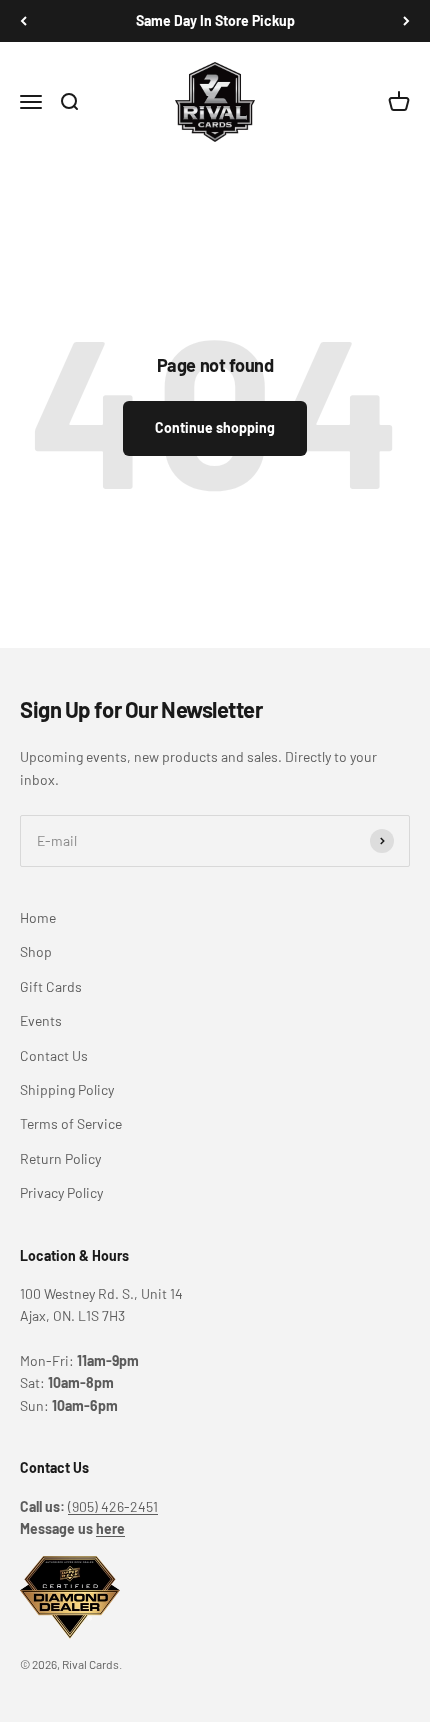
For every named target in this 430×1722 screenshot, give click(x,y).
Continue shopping (215, 427)
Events (41, 1020)
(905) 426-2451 (113, 1506)
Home (38, 917)
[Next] (406, 21)
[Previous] (23, 21)
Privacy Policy (61, 1192)
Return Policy (60, 1158)
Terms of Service (71, 1123)
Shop (36, 951)
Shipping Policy (67, 1089)
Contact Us (54, 1055)
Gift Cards (51, 986)
